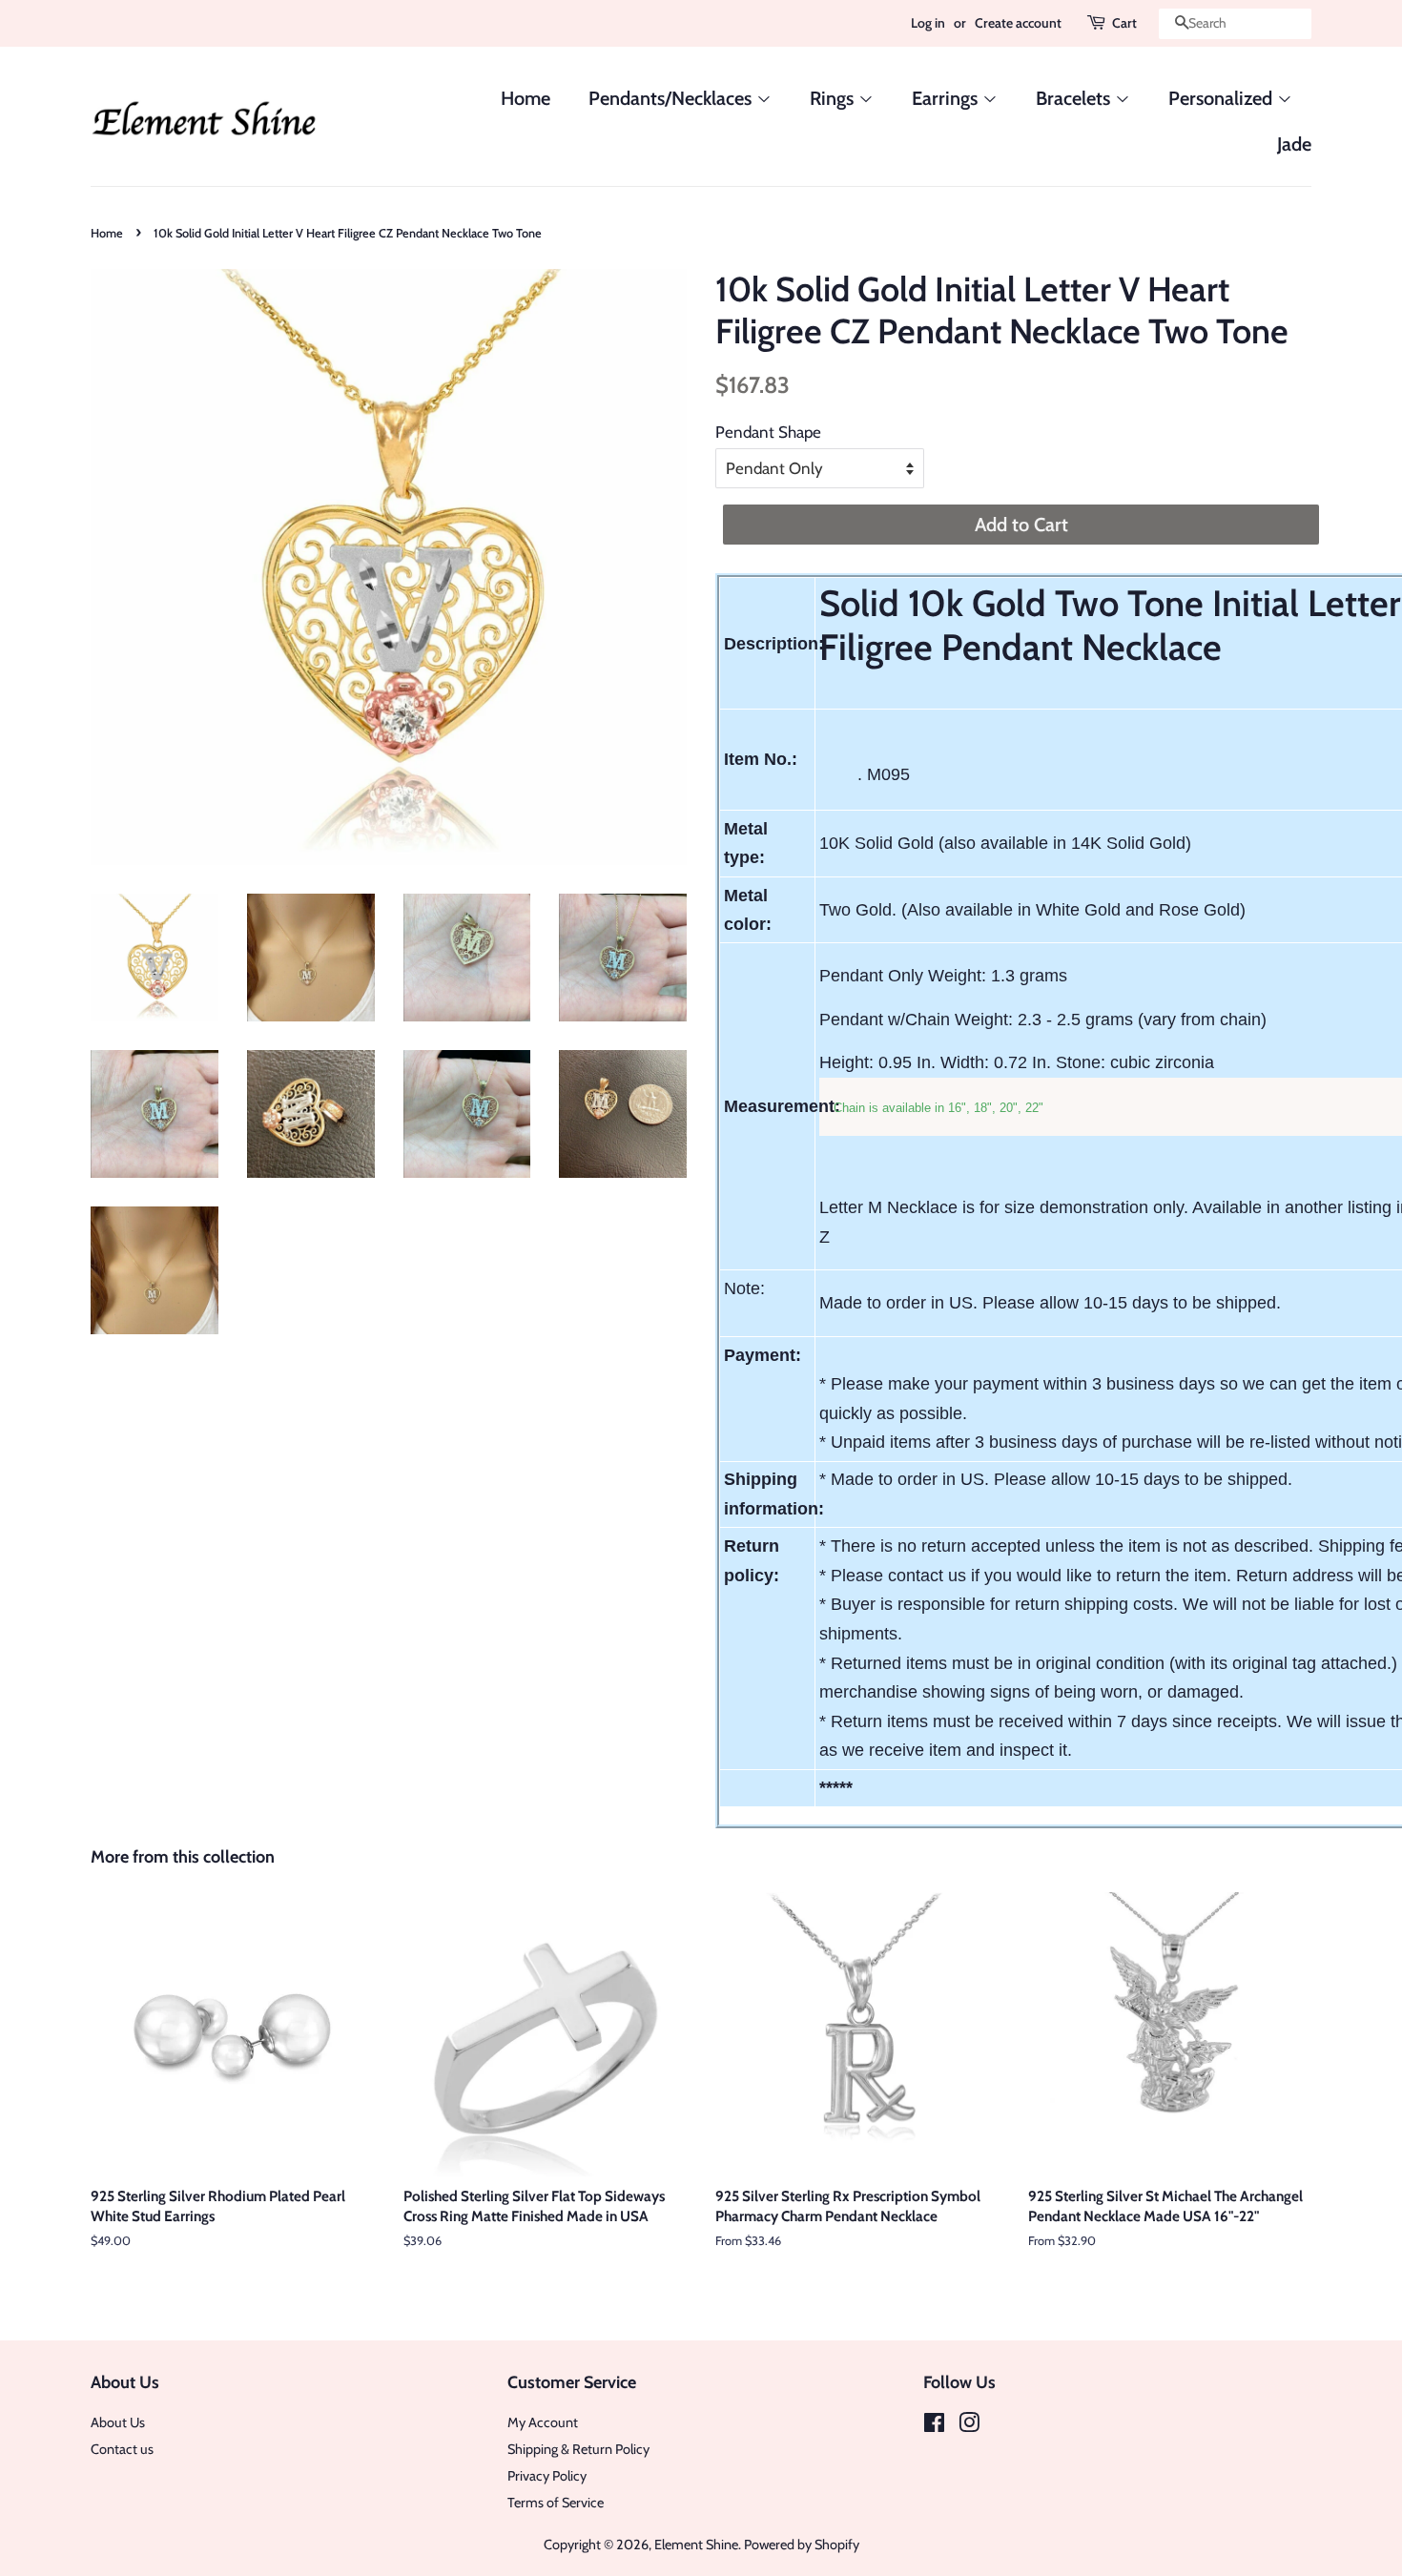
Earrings (947, 98)
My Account (543, 2422)
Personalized (1223, 98)
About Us (118, 2422)
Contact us (122, 2449)
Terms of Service (556, 2503)
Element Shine (696, 2545)
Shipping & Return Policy (578, 2449)
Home (526, 98)
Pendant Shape (768, 432)
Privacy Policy (547, 2476)
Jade (1294, 144)
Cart (1124, 23)
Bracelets (1075, 98)
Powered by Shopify (802, 2545)
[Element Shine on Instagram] (969, 2426)
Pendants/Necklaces (672, 98)
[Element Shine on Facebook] (934, 2426)
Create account (1018, 23)
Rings (834, 98)
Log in (928, 23)
